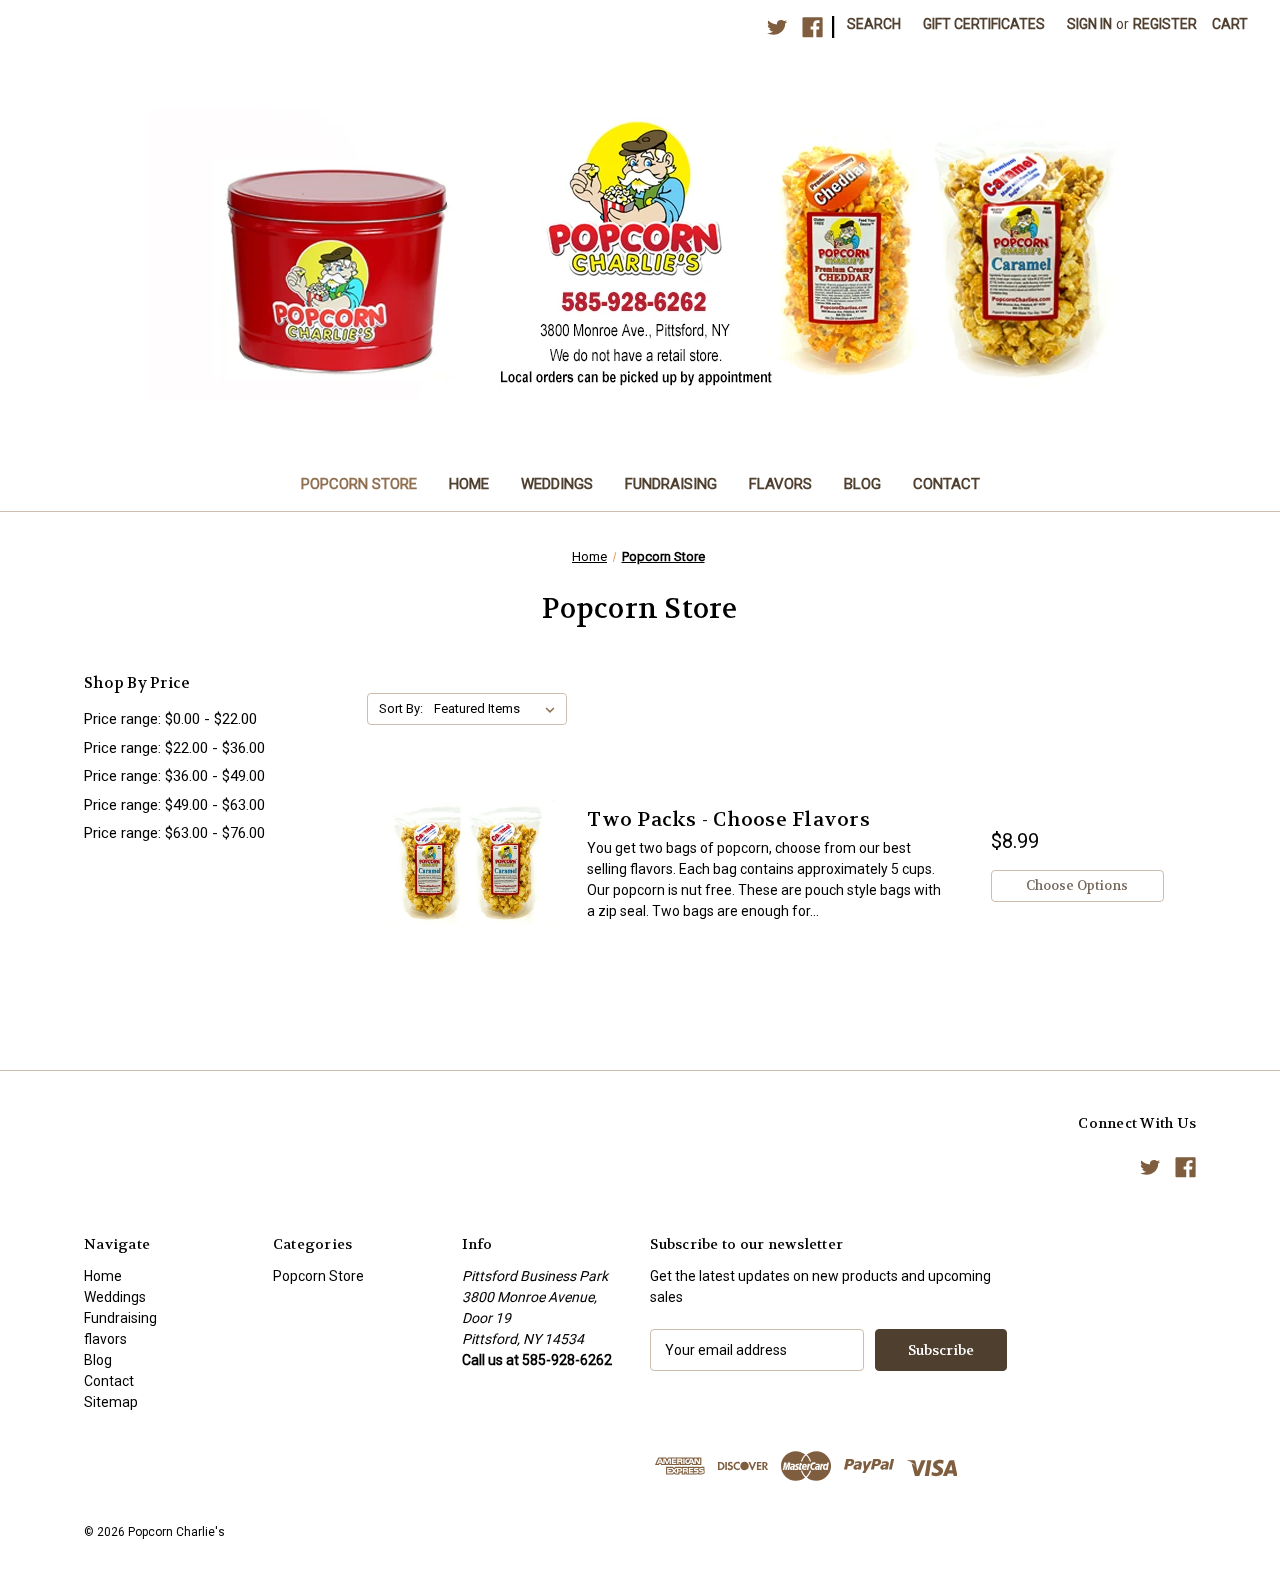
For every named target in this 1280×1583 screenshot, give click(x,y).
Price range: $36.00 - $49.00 (174, 776)
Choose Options (1077, 885)
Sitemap (111, 1402)
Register (1165, 24)
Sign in (1089, 24)
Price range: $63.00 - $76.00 (174, 833)
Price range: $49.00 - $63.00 (174, 805)
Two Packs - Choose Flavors (728, 819)
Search (874, 24)
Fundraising (671, 484)
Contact (946, 484)
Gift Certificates (984, 24)
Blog (862, 484)
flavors (780, 484)
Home (469, 484)
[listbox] (498, 709)
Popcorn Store (359, 484)
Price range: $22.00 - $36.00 (174, 748)
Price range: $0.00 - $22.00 (170, 719)
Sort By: (401, 708)
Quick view (468, 863)
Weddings (557, 484)
